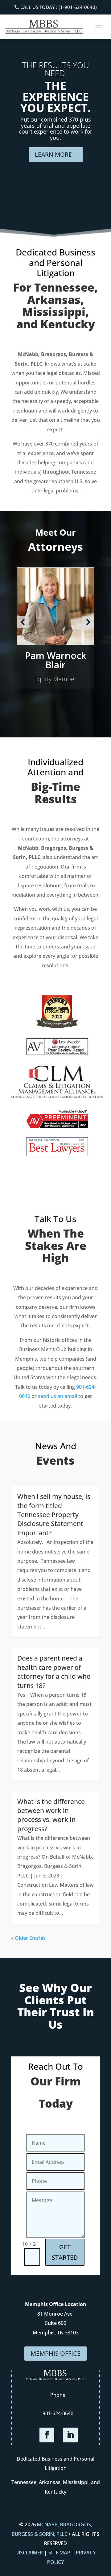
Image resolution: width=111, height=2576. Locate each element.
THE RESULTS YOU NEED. (56, 69)
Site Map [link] (59, 2553)
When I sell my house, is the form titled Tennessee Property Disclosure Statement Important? (54, 1515)
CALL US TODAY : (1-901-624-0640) (59, 7)
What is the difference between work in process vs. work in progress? (51, 1815)
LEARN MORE (53, 155)
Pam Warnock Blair (56, 660)
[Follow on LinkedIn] (70, 2435)
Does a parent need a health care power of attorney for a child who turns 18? (54, 1672)
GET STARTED (65, 2252)
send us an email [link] (58, 1396)
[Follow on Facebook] (47, 2435)
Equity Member (55, 679)
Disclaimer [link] (29, 2553)
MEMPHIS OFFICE (55, 2353)
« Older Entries (28, 1938)
